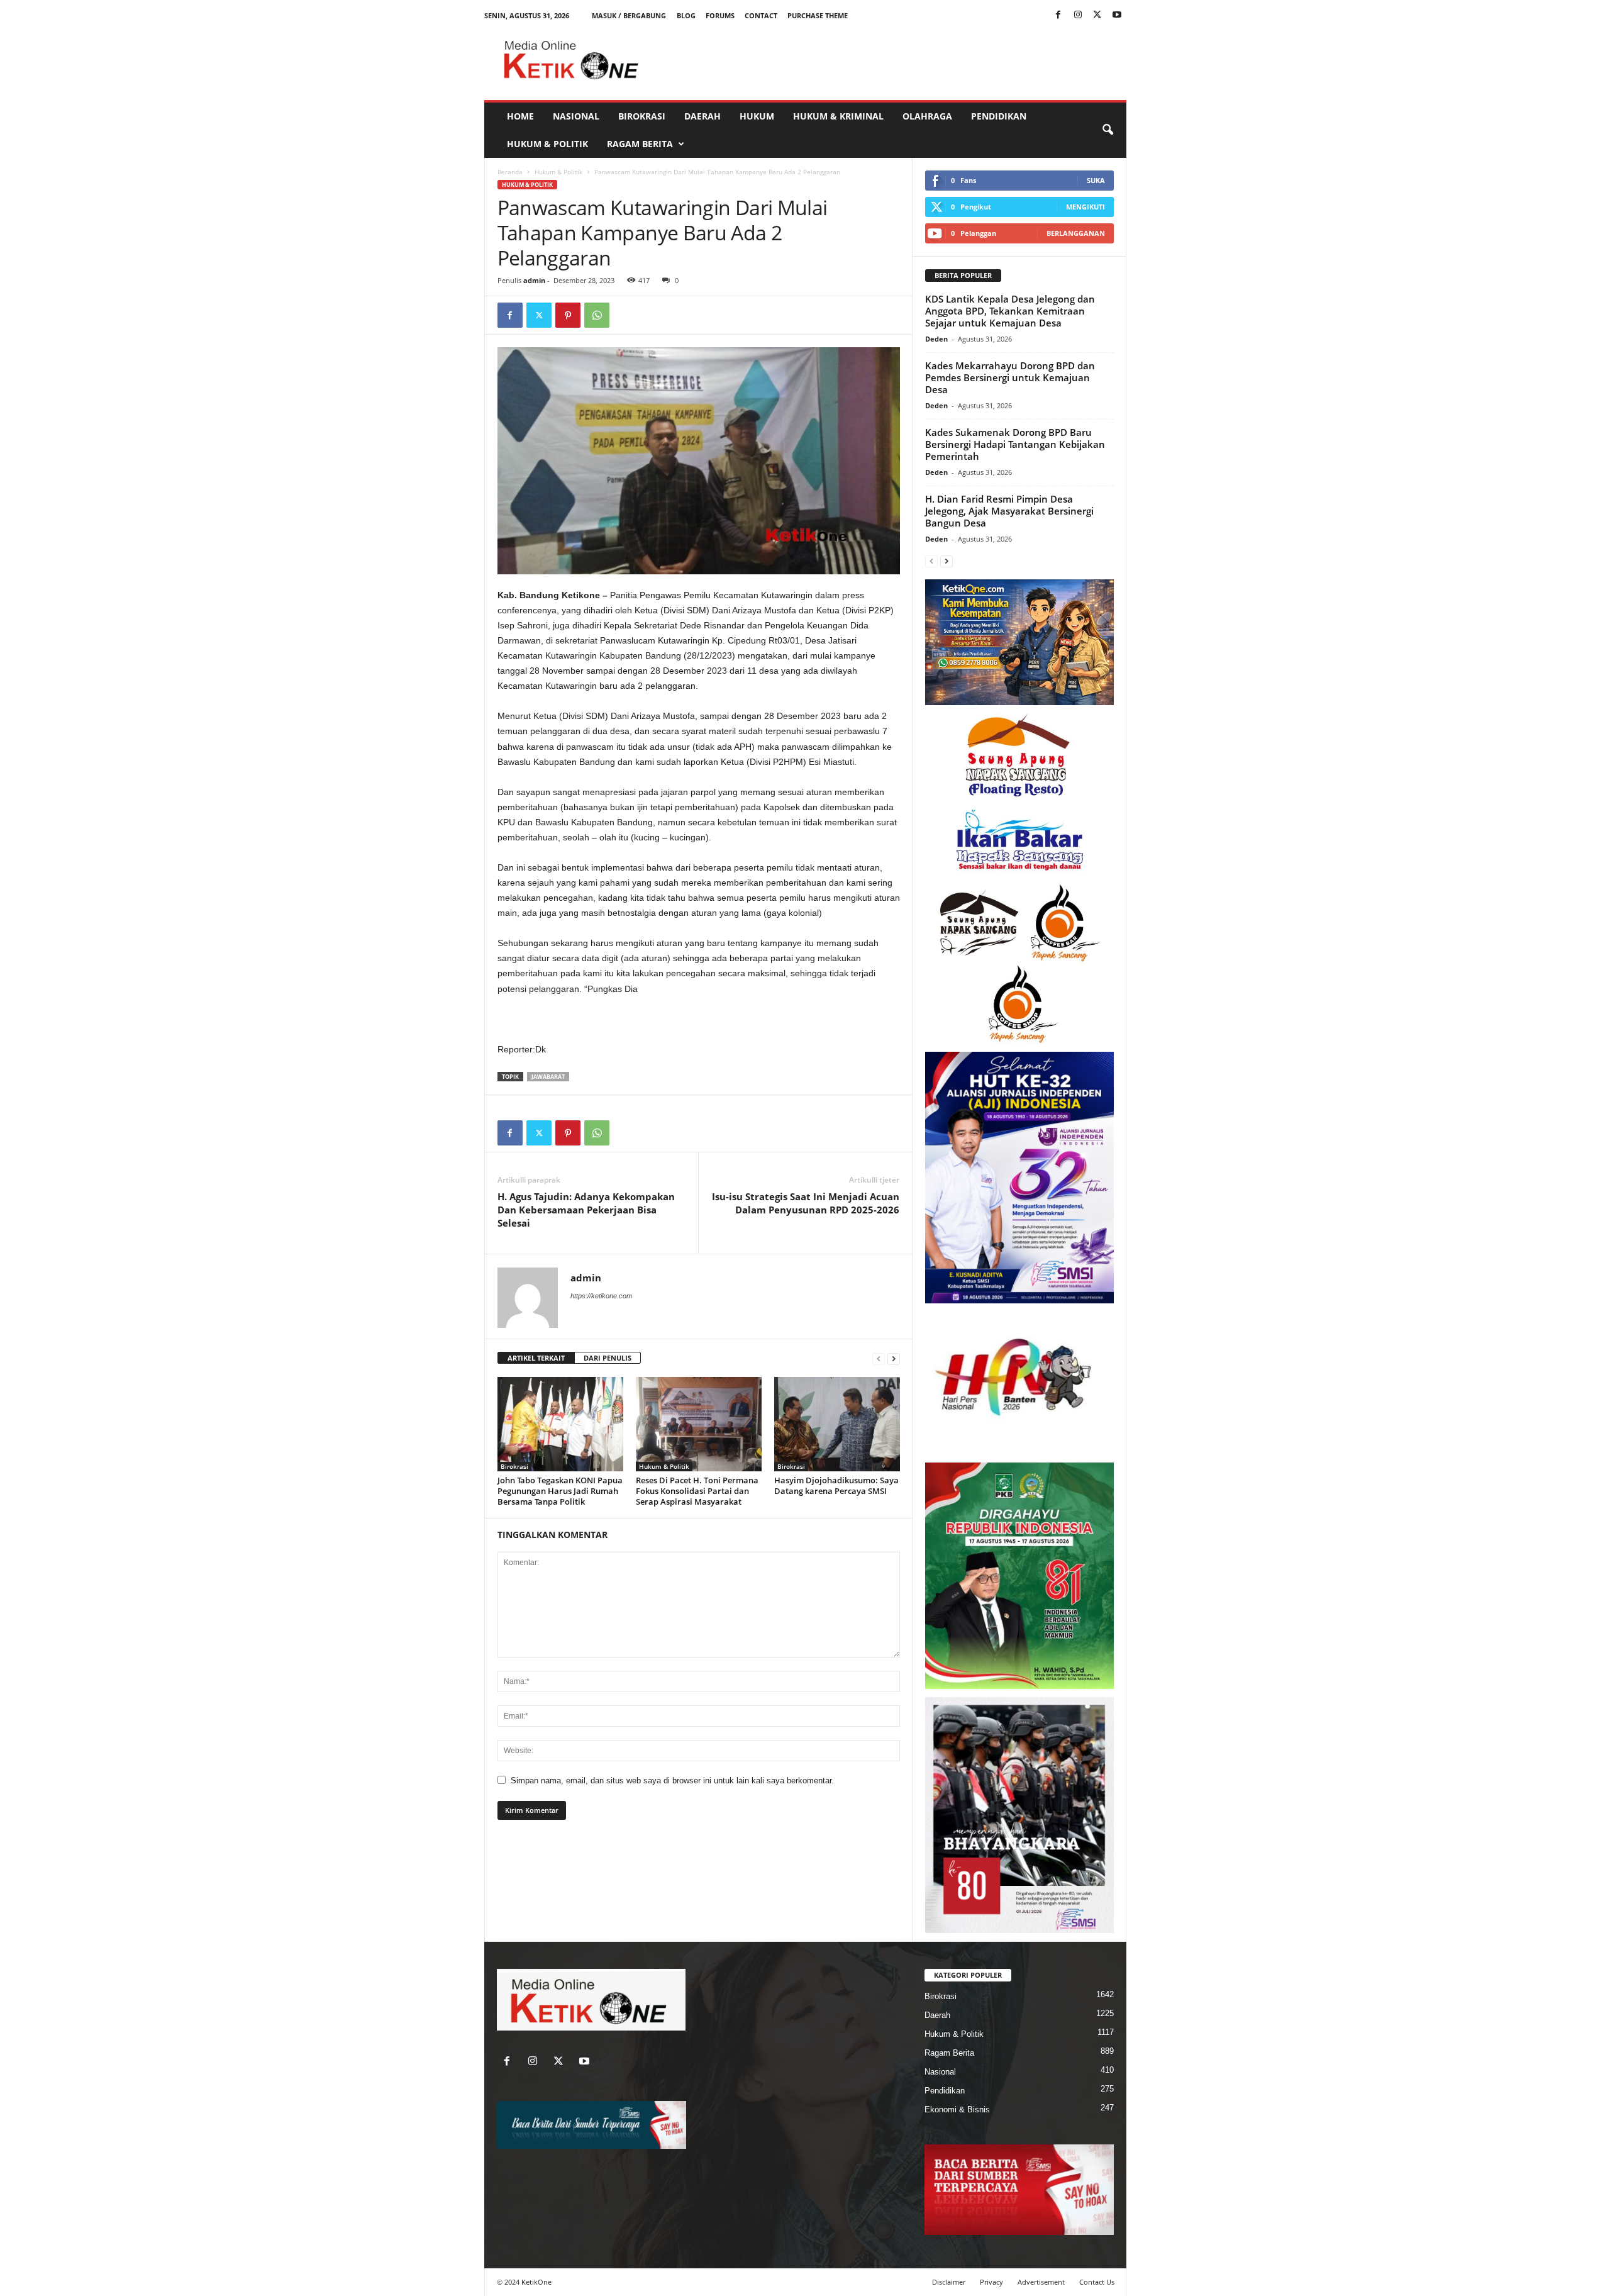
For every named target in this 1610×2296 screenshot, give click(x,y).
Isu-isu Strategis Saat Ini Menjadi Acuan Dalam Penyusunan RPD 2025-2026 (806, 1203)
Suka (1096, 180)
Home (520, 116)
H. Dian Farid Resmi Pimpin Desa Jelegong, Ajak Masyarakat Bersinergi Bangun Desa (1009, 511)
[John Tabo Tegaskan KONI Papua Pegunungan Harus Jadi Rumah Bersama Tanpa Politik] (560, 1424)
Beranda (510, 172)
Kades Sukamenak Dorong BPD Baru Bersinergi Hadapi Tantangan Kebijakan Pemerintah (1015, 444)
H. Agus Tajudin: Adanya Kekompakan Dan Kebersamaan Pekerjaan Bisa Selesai (586, 1210)
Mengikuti (1085, 207)
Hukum (757, 116)
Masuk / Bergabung (629, 15)
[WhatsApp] (597, 315)
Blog (686, 15)
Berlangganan (1076, 233)
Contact (761, 15)
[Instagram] (1078, 15)
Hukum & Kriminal (838, 116)
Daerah (702, 116)
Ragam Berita (640, 144)
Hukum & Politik (547, 144)
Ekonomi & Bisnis (957, 2109)
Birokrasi (642, 116)
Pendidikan (999, 116)
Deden (936, 339)
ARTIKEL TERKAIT (536, 1358)
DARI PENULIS (608, 1358)
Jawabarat (548, 1077)
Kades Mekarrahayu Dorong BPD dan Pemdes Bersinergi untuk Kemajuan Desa (1010, 377)
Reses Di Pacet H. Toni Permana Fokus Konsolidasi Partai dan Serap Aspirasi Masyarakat (697, 1491)
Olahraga (927, 116)
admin (534, 280)
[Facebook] (1058, 15)
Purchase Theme (818, 15)
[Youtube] (1117, 15)
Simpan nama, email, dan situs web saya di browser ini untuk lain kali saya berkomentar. (672, 1781)
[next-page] (894, 1358)
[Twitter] (1097, 15)
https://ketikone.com (601, 1296)
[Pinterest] (568, 315)
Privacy (991, 2282)
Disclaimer (949, 2282)
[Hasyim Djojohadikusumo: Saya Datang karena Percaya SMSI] (837, 1424)
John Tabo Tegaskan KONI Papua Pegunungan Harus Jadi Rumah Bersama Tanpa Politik (560, 1491)
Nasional (576, 116)
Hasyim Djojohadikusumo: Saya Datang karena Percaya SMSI (836, 1485)
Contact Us (1097, 2282)
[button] (1108, 130)
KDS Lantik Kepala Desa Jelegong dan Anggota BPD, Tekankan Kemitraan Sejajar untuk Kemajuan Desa (1010, 311)
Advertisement (1041, 2282)
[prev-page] (879, 1358)
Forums (720, 15)
